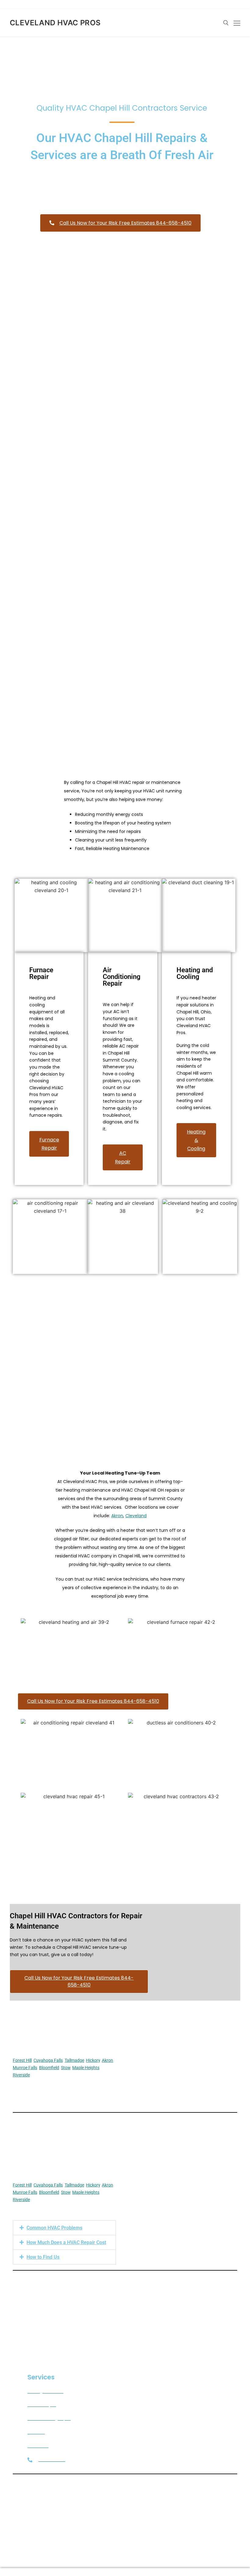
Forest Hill (22, 2060)
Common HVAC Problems (54, 2228)
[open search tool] (226, 23)
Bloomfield (49, 2068)
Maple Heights (86, 2068)
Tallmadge (74, 2060)
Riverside (21, 2075)
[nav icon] (237, 23)
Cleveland (136, 1516)
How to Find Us (43, 2257)
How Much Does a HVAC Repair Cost (66, 2242)
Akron (117, 1516)
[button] (64, 2228)
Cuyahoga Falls (48, 2060)
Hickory (93, 2060)
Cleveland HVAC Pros (55, 23)
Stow (66, 2068)
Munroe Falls (25, 2068)
